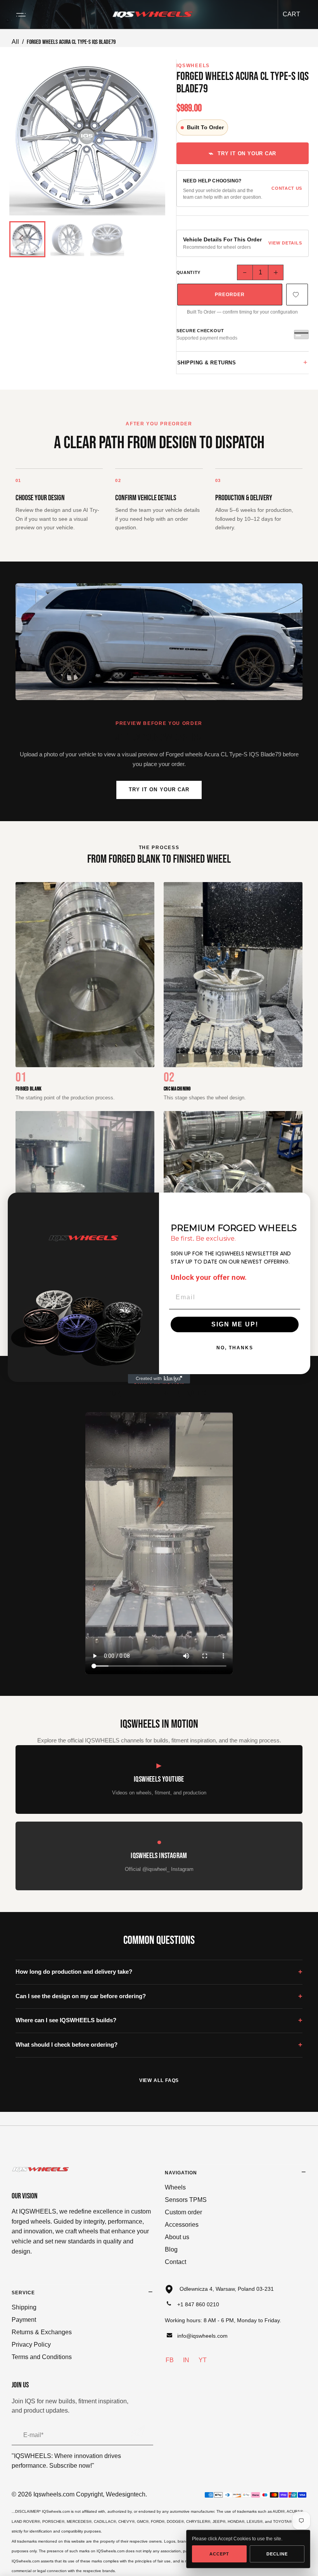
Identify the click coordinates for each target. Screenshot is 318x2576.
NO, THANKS (235, 1348)
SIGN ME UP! (235, 1324)
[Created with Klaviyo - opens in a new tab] (159, 1379)
